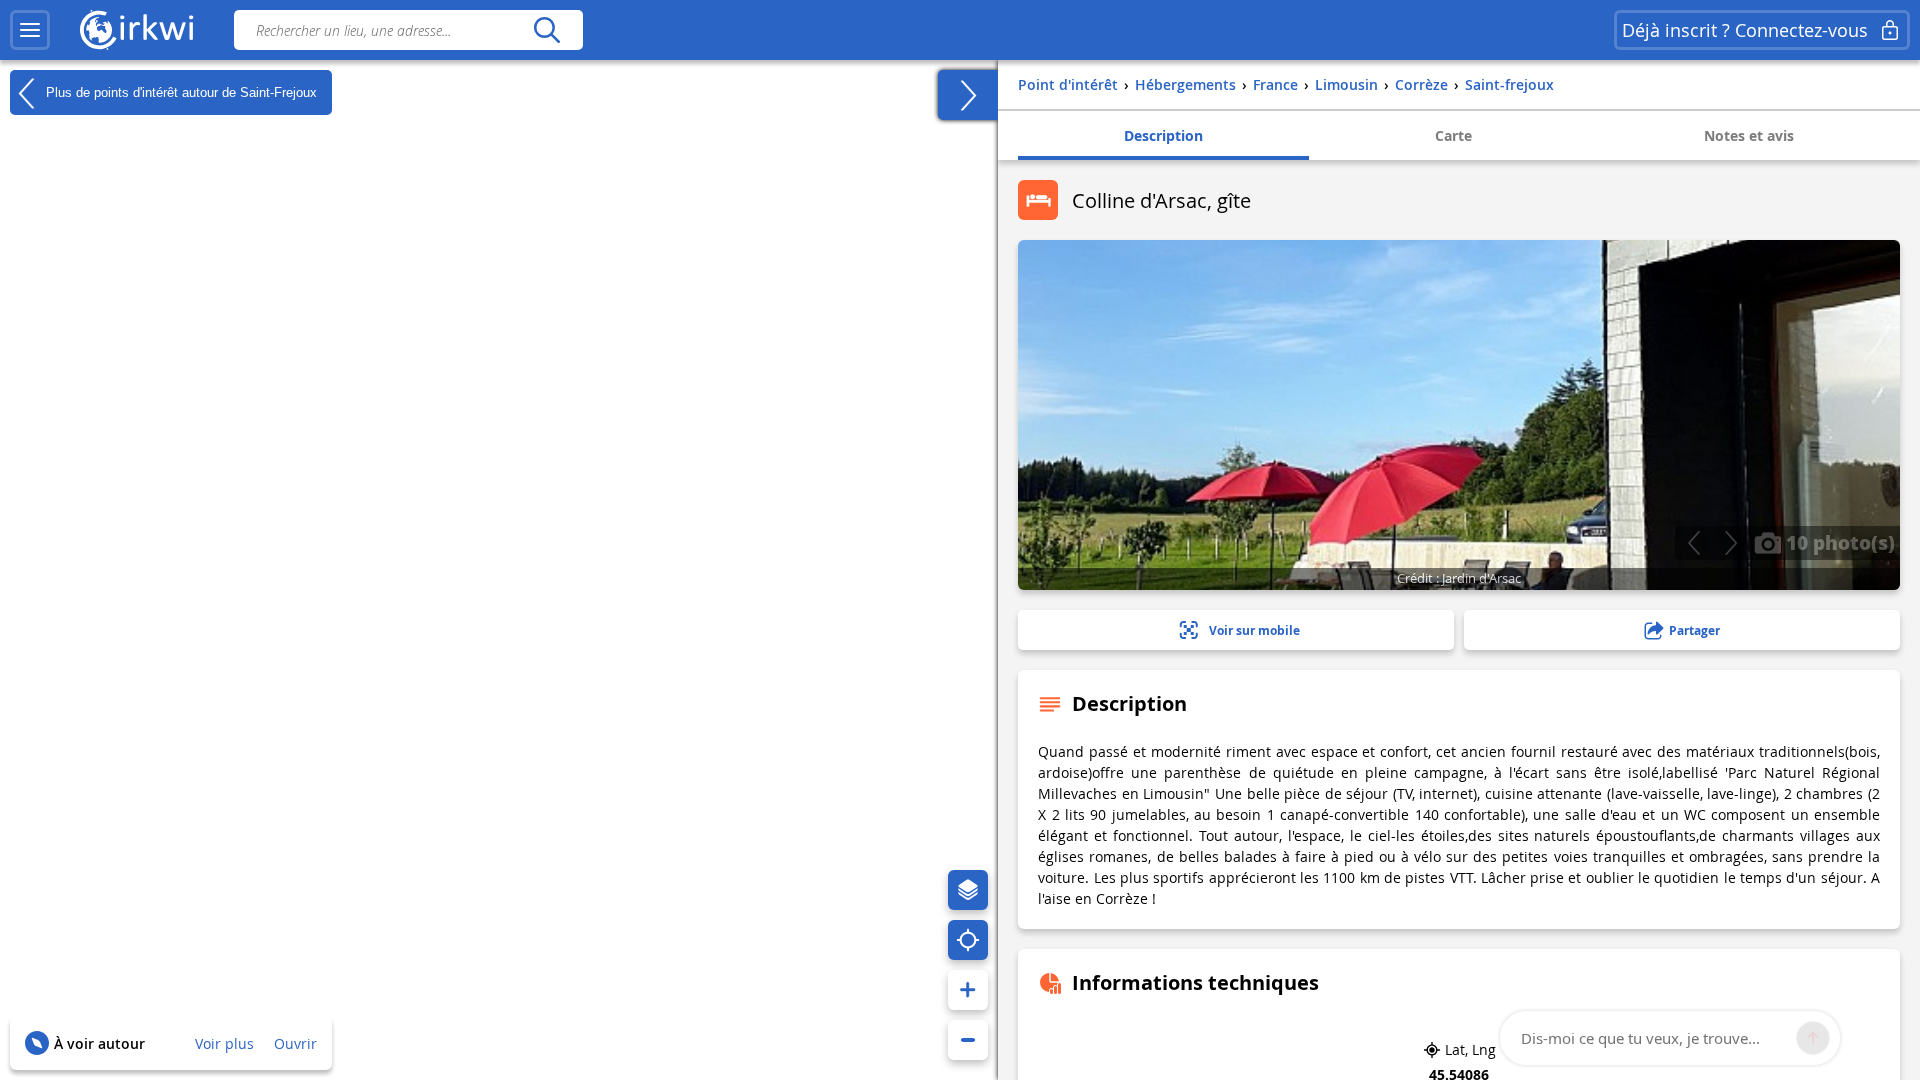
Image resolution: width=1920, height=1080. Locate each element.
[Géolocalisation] (968, 940)
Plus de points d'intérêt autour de (179, 91)
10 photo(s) (1838, 542)
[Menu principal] (30, 30)
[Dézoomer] (968, 1040)
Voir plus (224, 1043)
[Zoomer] (968, 990)
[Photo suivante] (1730, 543)
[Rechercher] (546, 30)
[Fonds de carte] (968, 890)
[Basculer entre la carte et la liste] (968, 95)
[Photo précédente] (1693, 543)
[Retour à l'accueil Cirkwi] (137, 30)
